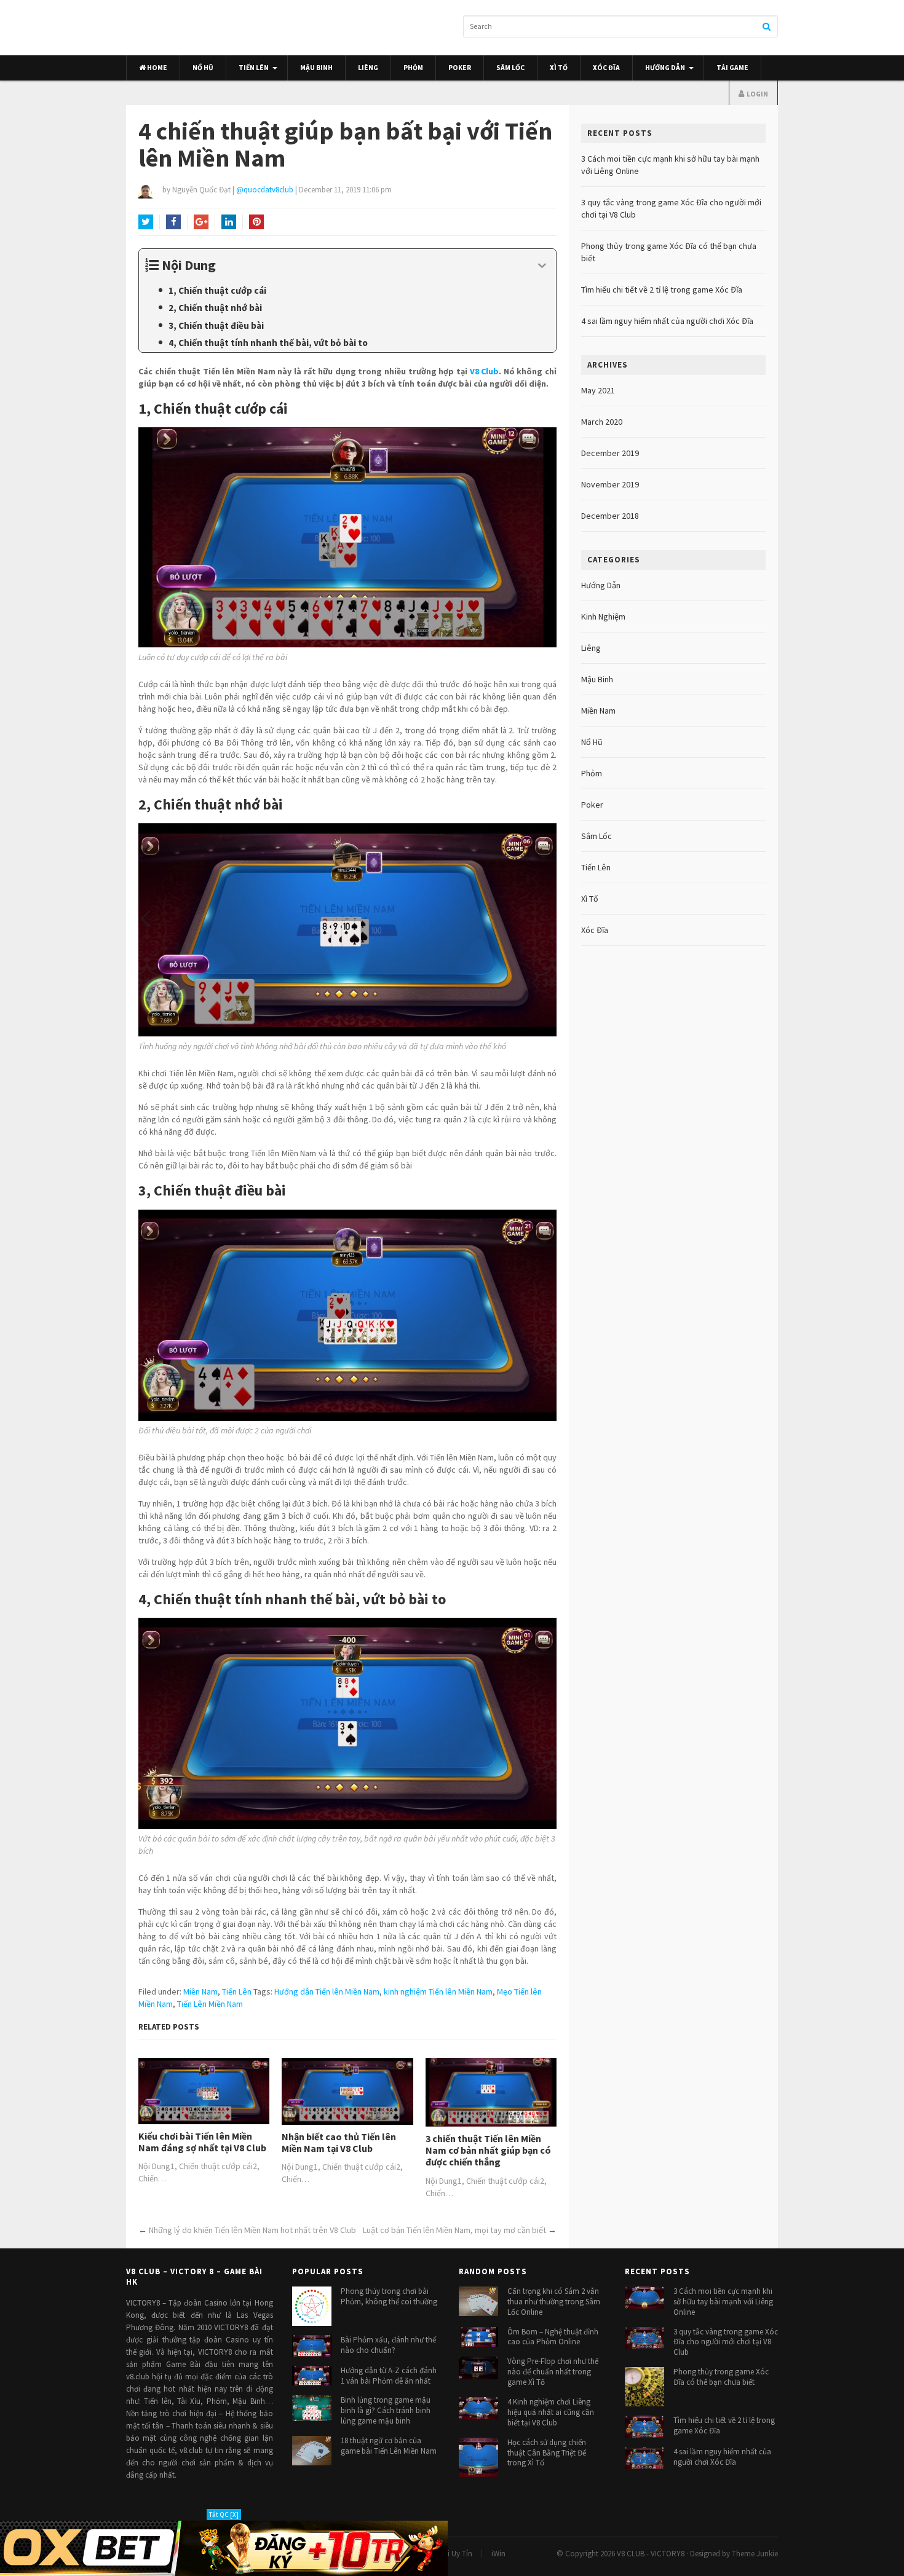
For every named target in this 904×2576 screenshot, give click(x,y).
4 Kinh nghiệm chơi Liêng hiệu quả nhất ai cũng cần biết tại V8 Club (551, 2412)
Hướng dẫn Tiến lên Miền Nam (327, 1991)
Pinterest (256, 222)
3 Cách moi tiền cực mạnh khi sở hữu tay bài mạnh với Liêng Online (723, 2302)
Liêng (368, 68)
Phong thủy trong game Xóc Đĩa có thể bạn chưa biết (721, 2377)
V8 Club (485, 371)
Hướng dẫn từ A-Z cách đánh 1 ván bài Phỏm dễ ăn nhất (389, 2375)
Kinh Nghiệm (603, 616)
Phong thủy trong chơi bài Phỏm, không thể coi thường (389, 2296)
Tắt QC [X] (224, 2515)
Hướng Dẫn (665, 68)
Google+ (201, 222)
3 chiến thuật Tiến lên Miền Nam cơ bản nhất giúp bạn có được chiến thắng (488, 2150)
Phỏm (413, 68)
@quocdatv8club (265, 190)
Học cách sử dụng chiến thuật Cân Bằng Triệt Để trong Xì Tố (547, 2452)
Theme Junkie (755, 2553)
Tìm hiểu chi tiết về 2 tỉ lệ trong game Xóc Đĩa (662, 290)
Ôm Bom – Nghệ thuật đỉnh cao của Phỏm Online (553, 2336)
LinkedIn (229, 222)
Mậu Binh (316, 68)
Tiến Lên (254, 68)
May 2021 (598, 390)
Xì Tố (559, 68)
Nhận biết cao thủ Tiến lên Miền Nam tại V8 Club (339, 2143)
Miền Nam (200, 1991)
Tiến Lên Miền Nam (210, 2004)
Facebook (173, 222)
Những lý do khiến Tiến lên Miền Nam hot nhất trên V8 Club (252, 2230)
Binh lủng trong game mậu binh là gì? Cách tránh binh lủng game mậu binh (386, 2410)
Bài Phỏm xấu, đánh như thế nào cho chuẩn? (388, 2345)
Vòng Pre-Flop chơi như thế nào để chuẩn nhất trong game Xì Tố (553, 2372)
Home (157, 68)
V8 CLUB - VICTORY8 (651, 2553)
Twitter (146, 222)
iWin (498, 2553)
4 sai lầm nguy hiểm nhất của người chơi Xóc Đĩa (667, 321)
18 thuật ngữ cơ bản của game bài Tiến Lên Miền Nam (389, 2446)
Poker (460, 68)
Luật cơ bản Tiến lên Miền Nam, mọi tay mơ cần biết (454, 2230)
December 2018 (610, 516)
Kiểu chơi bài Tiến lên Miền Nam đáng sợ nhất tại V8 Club (202, 2142)
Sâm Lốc (510, 68)
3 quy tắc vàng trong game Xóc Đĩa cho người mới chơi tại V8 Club (726, 2342)
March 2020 (602, 422)
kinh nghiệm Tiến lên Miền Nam (438, 1991)
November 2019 (610, 484)
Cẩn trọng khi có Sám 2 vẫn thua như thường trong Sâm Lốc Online (554, 2302)
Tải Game (732, 68)
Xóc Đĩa (606, 68)
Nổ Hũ (203, 68)
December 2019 (610, 453)
